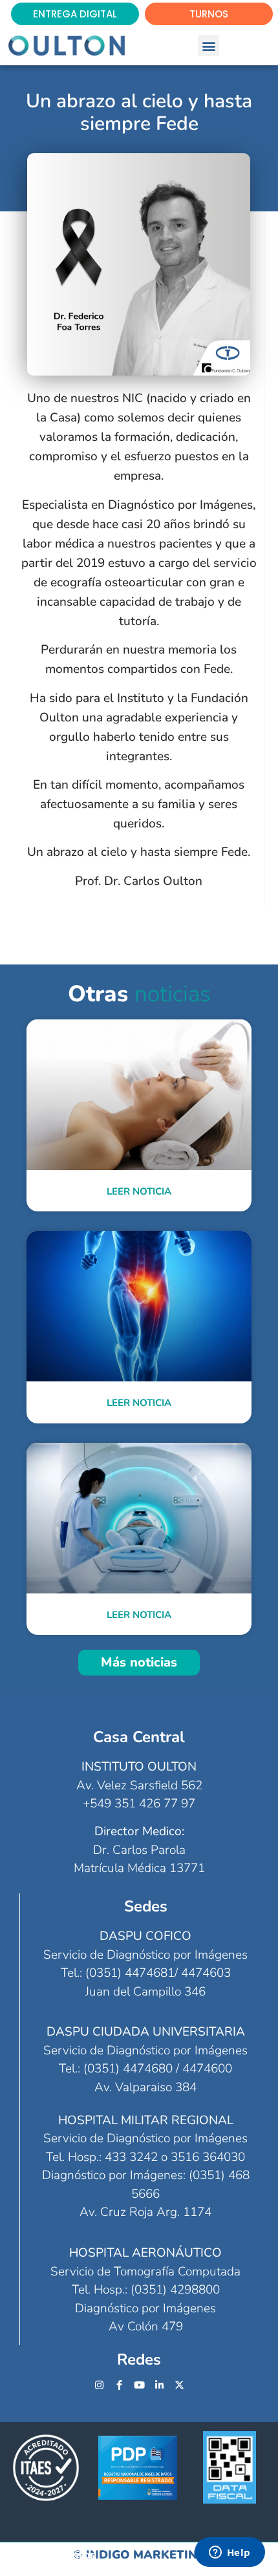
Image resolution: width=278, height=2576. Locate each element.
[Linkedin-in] (159, 2385)
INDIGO (108, 2555)
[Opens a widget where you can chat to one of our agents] (230, 2553)
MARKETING (169, 2555)
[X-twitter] (179, 2385)
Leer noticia (139, 1191)
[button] (208, 46)
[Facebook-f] (119, 2385)
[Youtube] (139, 2385)
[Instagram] (99, 2385)
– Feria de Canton (49, 2555)
